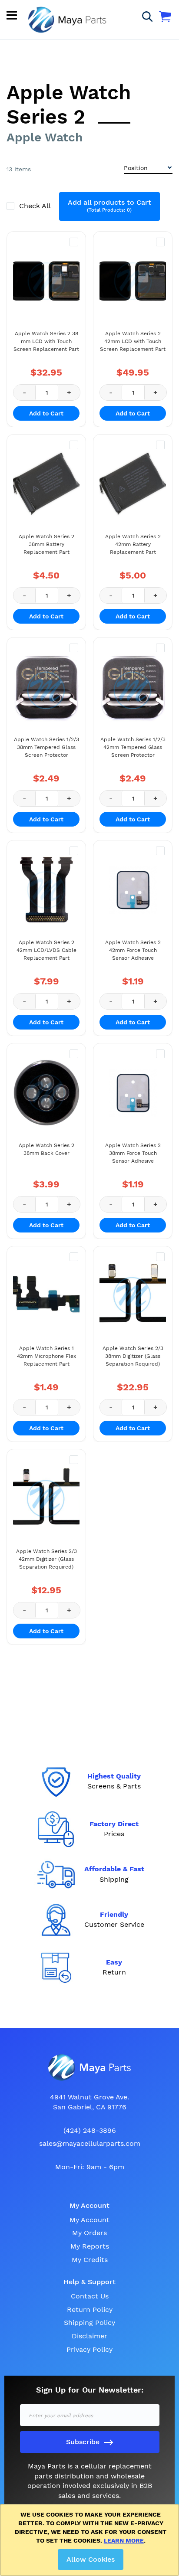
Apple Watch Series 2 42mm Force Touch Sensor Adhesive (133, 950)
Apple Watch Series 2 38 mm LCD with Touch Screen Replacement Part (46, 341)
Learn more (124, 2540)
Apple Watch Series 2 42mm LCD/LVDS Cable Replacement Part (46, 950)
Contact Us (90, 2296)
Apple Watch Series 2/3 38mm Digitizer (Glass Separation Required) (133, 1356)
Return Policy (90, 2310)
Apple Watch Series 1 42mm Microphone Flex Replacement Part (46, 1356)
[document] (91, 2540)
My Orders (89, 2233)
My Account (89, 2220)
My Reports (90, 2246)
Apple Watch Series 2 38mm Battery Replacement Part (46, 544)
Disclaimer (89, 2336)
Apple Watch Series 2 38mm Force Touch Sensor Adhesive (133, 1153)
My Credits (90, 2260)
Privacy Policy (89, 2349)
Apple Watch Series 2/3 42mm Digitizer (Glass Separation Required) (46, 1559)
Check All (36, 206)
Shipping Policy (89, 2323)
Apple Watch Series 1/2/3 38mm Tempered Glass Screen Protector (46, 747)
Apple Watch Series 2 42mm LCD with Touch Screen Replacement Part (133, 341)
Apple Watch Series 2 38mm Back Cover (46, 1149)
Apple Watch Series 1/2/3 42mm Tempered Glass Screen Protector (133, 747)
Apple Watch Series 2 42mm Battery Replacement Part (133, 544)
